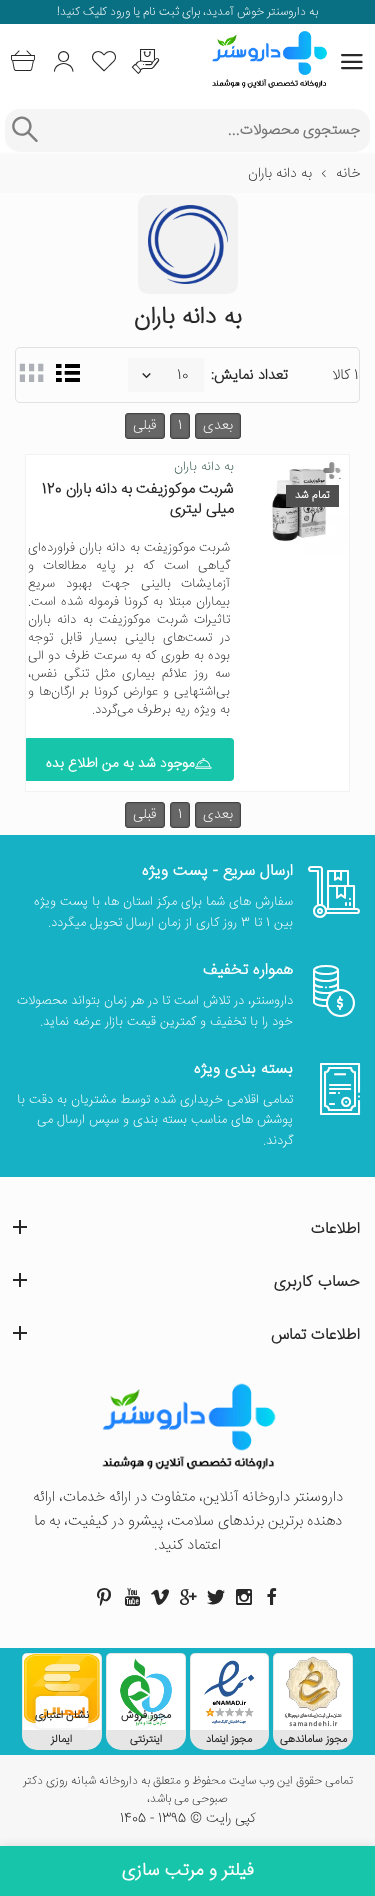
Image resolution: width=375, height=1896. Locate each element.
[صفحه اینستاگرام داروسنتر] (244, 1597)
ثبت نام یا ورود (143, 12)
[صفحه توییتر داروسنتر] (216, 1597)
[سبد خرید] (22, 61)
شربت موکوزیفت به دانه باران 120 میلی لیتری (138, 499)
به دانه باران (204, 467)
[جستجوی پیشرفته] (24, 130)
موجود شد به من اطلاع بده (120, 764)
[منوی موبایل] (352, 62)
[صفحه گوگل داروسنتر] (188, 1597)
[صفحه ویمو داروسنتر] (160, 1597)
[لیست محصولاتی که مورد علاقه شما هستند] (104, 61)
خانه (348, 174)
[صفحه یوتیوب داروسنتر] (132, 1597)
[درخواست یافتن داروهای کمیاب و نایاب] (145, 61)
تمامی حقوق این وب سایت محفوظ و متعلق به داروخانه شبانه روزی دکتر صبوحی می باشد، (188, 1791)
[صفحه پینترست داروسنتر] (104, 1597)
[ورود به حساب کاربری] (63, 61)
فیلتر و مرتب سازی (188, 1871)
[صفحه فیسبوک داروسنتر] (272, 1597)
